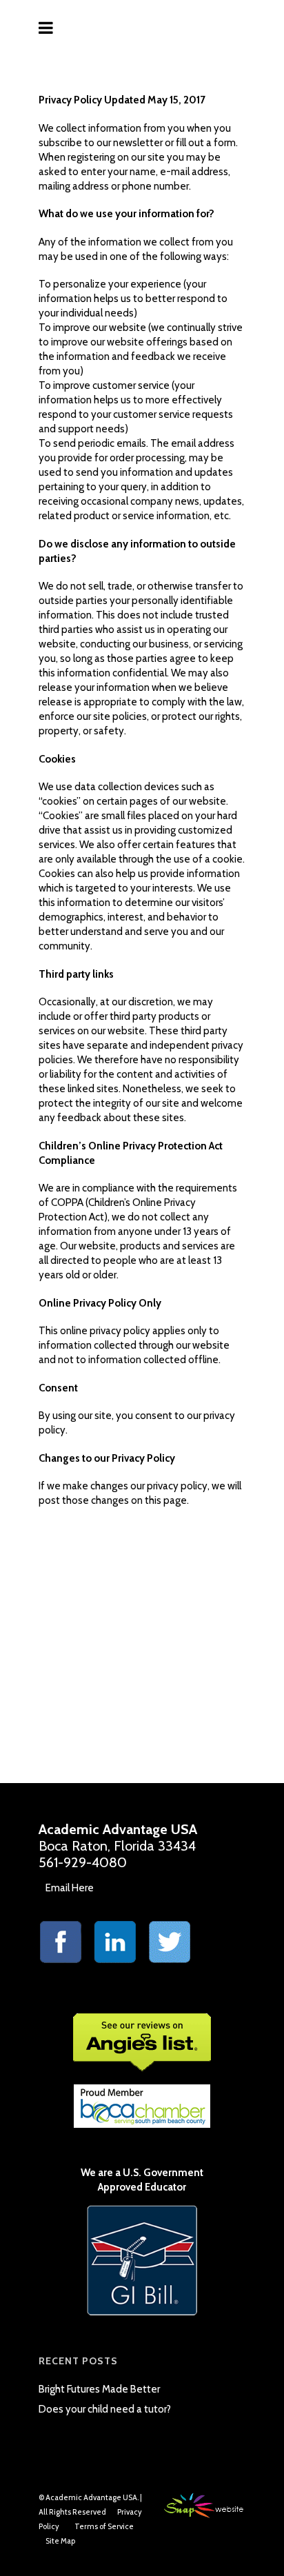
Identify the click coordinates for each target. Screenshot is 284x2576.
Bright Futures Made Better (99, 2389)
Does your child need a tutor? (105, 2409)
